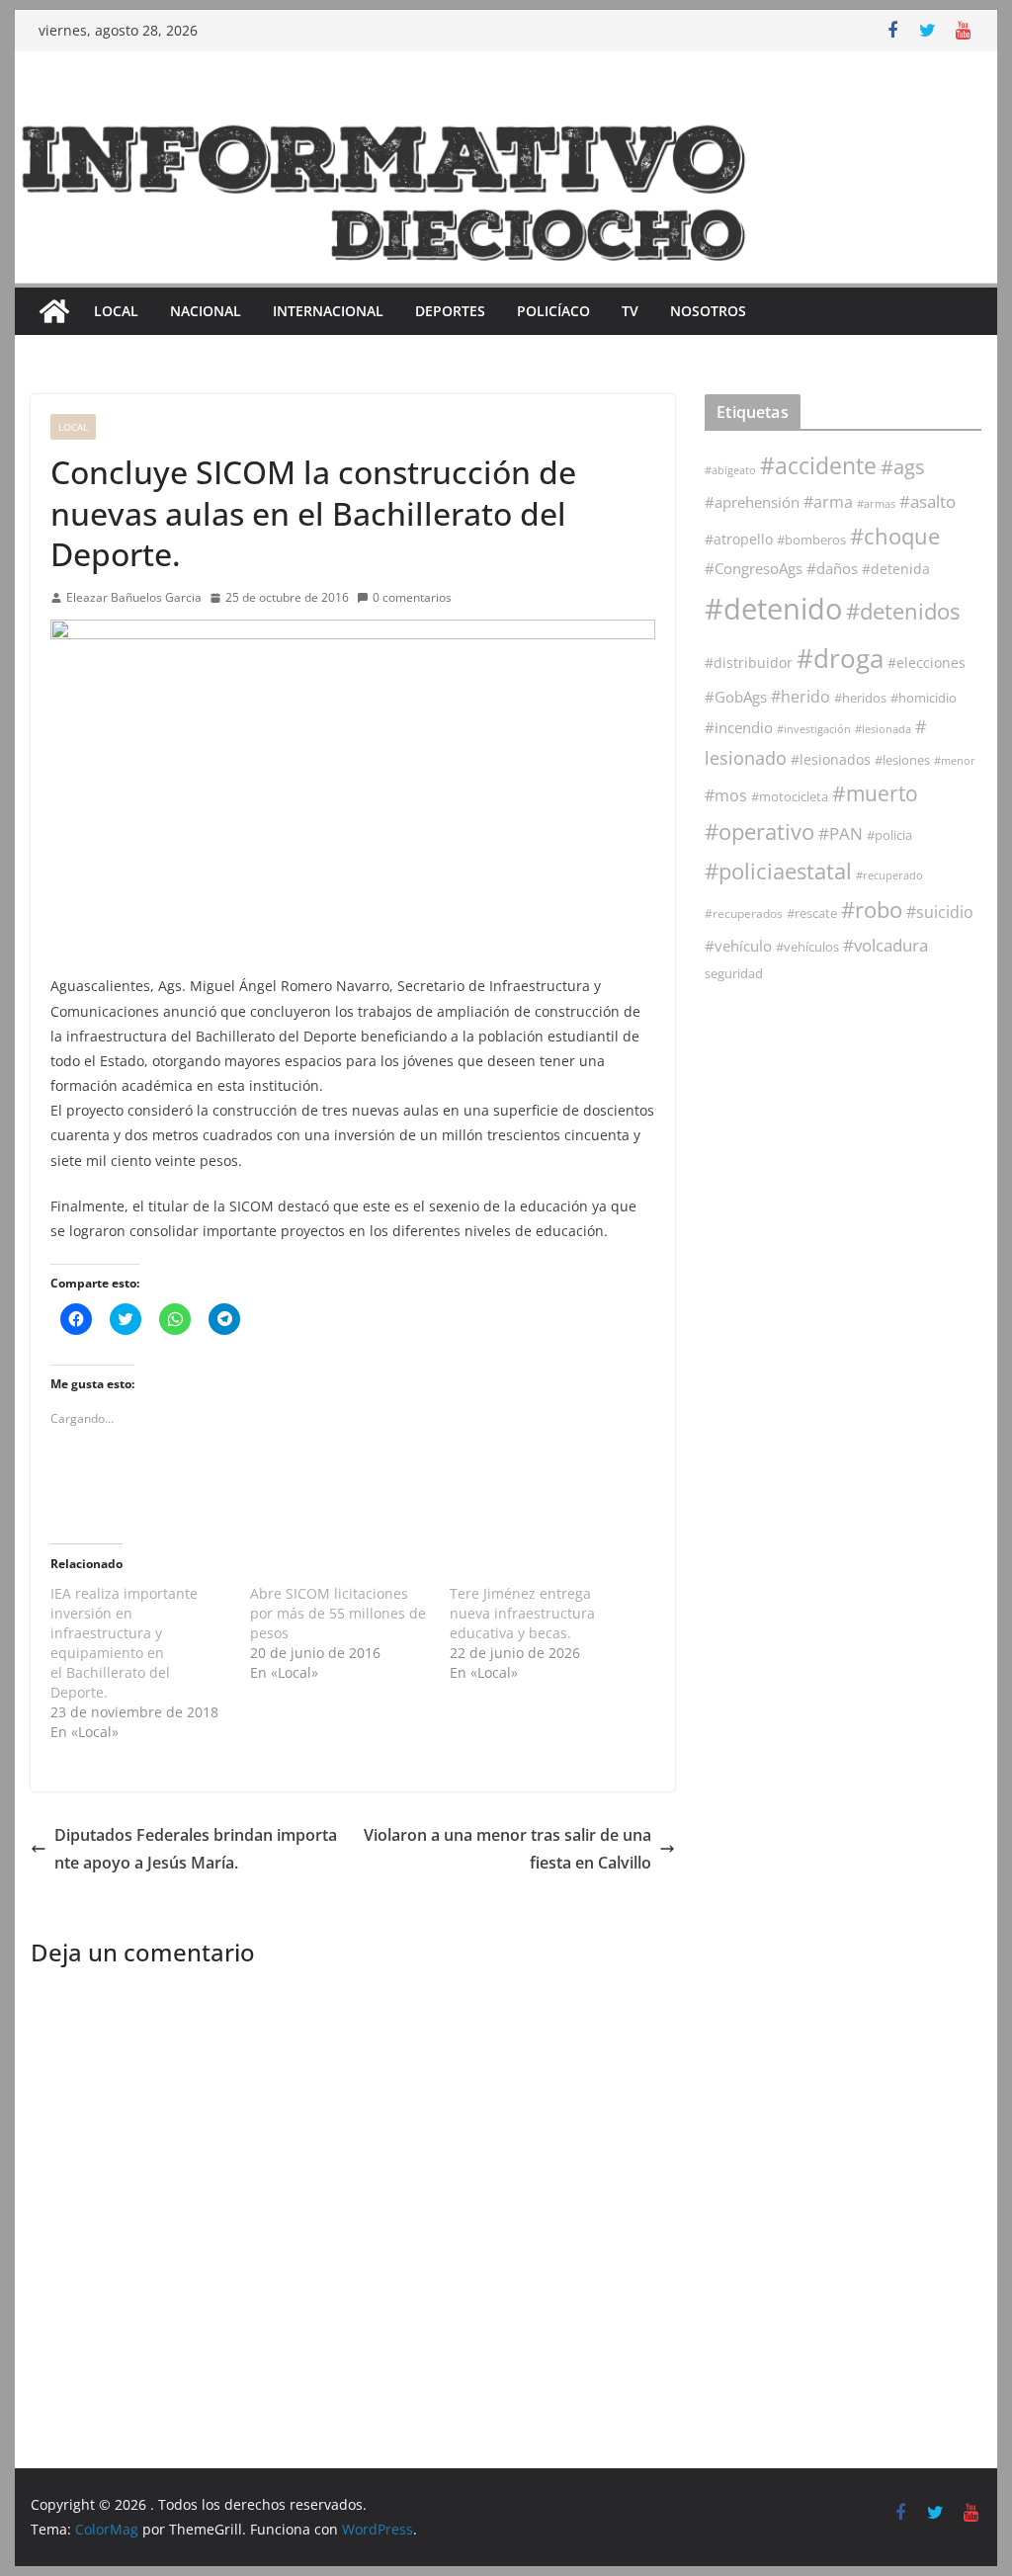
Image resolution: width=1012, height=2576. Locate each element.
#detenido (773, 609)
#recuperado (889, 875)
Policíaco (553, 311)
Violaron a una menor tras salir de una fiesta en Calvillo (507, 1849)
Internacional (328, 311)
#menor (955, 760)
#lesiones (902, 760)
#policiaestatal (778, 871)
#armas (876, 503)
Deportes (450, 311)
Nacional (206, 311)
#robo (872, 910)
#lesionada (883, 729)
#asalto (928, 501)
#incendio (739, 727)
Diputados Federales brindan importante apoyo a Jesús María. (196, 1849)
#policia (889, 835)
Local (116, 311)
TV (630, 311)
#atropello (739, 539)
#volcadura (885, 945)
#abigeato (730, 470)
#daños (832, 568)
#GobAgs (736, 697)
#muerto (875, 793)
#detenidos (903, 611)
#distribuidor (749, 663)
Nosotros (708, 311)
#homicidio (924, 698)
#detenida (896, 569)
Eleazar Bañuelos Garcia (134, 597)
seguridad (734, 973)
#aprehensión (752, 502)
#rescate (812, 913)
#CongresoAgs (754, 568)
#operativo (759, 831)
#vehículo (738, 946)
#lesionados (831, 760)
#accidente (818, 465)
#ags (903, 467)
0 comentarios (412, 597)
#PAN (841, 833)
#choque (895, 536)
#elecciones (927, 663)
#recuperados (744, 914)
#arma (828, 502)
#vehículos (807, 947)
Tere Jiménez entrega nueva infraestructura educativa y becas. (522, 1613)
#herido (801, 696)
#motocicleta (790, 796)
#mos (726, 795)
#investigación (814, 729)
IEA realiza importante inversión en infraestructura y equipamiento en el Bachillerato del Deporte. (124, 1643)
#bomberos (811, 540)
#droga (840, 658)
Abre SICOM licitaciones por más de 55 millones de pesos (338, 1613)
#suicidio (940, 912)
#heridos (860, 698)
